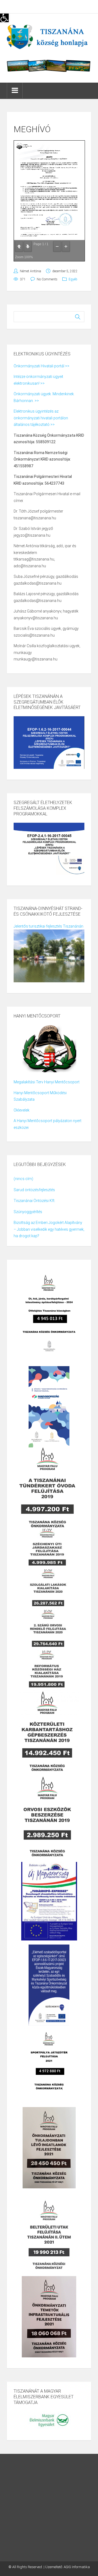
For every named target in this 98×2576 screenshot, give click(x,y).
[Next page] (28, 247)
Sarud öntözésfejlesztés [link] (34, 1190)
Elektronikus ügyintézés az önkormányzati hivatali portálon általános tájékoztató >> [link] (41, 418)
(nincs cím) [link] (23, 1179)
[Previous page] (19, 247)
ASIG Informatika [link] (77, 2567)
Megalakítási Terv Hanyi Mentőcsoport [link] (47, 1082)
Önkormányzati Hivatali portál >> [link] (42, 366)
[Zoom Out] (57, 247)
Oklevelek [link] (22, 1110)
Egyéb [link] (73, 279)
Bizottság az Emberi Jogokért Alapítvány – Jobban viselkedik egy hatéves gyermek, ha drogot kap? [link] (49, 1229)
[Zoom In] (66, 247)
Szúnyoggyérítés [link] (28, 1212)
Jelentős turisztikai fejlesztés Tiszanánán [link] (48, 926)
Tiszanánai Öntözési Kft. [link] (34, 1201)
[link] (4, 18)
